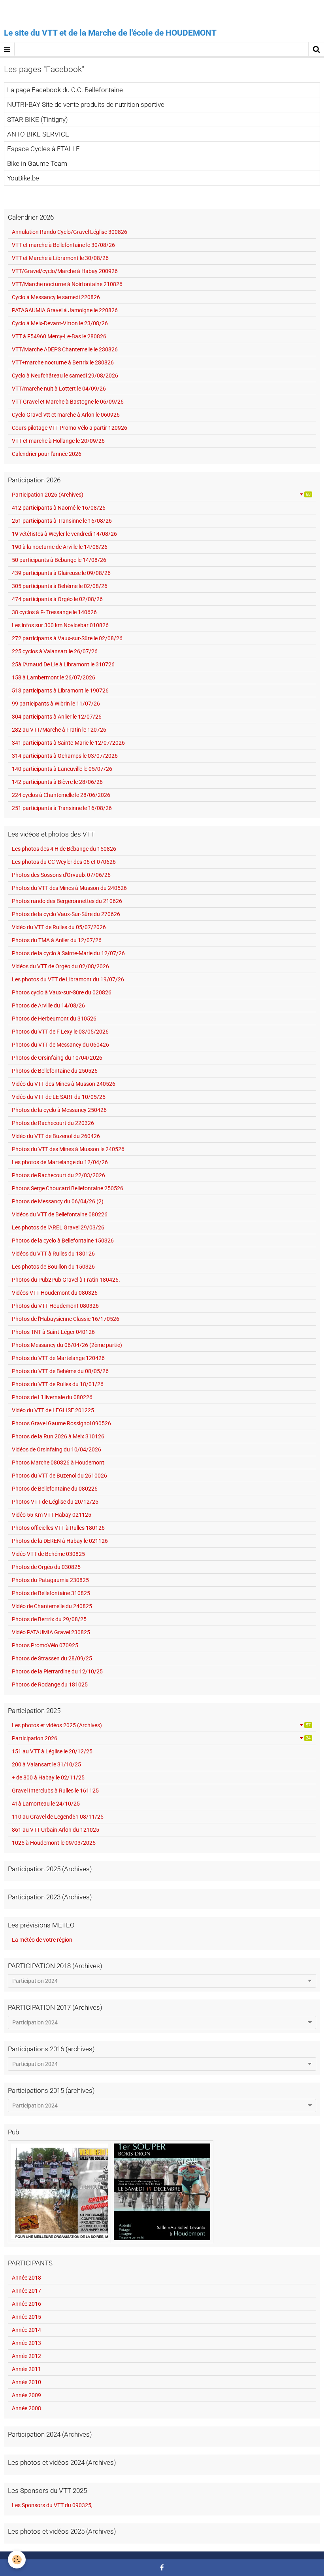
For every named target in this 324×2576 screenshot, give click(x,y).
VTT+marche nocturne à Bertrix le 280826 (63, 362)
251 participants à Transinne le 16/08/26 (62, 521)
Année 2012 (26, 2356)
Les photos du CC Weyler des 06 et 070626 (64, 862)
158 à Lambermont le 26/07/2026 (54, 677)
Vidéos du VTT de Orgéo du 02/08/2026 (60, 966)
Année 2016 (26, 2304)
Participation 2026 (161, 1738)
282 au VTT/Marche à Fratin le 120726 (59, 730)
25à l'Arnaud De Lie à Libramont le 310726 (63, 664)
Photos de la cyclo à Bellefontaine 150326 (63, 1241)
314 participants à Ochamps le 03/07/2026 (65, 756)
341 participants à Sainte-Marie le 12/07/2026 (68, 743)
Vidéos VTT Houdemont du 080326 (55, 1293)
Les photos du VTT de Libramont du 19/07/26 (68, 979)
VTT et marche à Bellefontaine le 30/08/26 (63, 245)
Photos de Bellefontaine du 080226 (55, 1489)
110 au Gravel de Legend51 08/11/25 (58, 1817)
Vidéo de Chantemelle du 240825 (52, 1606)
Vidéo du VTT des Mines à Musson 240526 (64, 1084)
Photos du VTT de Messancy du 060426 (60, 1045)
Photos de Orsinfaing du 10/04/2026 (57, 1058)
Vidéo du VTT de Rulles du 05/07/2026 (59, 927)
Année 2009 (26, 2395)
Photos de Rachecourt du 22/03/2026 (58, 1175)
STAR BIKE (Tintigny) (38, 120)
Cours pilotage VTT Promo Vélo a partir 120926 (70, 428)
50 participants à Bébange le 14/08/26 (59, 560)
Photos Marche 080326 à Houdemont (58, 1463)
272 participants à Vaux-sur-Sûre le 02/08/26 (67, 638)
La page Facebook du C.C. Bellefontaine (65, 90)
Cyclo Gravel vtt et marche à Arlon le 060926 (66, 415)
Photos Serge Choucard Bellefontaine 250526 (68, 1188)
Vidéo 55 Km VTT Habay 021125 (52, 1515)
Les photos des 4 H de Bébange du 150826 (64, 849)
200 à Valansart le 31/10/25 (46, 1764)
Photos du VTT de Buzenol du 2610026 (59, 1476)
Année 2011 (26, 2369)
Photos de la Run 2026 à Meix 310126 (58, 1436)
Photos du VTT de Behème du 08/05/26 (60, 1371)
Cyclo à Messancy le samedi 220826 (56, 297)
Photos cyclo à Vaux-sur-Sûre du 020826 (62, 992)
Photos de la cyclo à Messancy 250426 (59, 1110)
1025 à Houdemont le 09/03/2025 (54, 1843)
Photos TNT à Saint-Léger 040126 (53, 1332)
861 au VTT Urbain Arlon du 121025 (56, 1830)
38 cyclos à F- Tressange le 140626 (54, 612)
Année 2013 (26, 2343)
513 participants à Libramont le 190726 (60, 690)
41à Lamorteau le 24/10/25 (46, 1804)
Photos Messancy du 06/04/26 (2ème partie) (67, 1345)
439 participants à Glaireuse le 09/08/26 (61, 573)
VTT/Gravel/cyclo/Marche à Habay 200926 (65, 271)
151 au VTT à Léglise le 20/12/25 (52, 1751)
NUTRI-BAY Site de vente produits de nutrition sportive (86, 105)
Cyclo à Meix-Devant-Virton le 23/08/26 (60, 323)
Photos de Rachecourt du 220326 (53, 1123)
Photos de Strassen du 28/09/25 (52, 1658)
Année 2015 (26, 2317)
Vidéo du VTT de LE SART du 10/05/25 (59, 1097)
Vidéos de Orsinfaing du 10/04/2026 (57, 1449)
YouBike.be (23, 178)
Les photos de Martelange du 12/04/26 (60, 1162)
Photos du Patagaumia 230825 (50, 1580)
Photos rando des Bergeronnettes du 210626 (67, 901)
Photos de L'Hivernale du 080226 (52, 1397)
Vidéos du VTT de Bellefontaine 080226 (60, 1214)
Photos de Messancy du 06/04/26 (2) (58, 1201)
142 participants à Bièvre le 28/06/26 (57, 782)
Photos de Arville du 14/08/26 (48, 1005)
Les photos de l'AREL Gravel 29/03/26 (58, 1227)
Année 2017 (26, 2291)
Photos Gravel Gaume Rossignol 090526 (61, 1423)
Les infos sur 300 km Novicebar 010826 (60, 625)
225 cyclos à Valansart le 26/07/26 (55, 651)
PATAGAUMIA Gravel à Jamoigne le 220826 (65, 310)
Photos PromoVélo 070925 (45, 1645)
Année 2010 (26, 2382)
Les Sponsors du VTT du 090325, (52, 2505)
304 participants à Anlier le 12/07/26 (57, 717)
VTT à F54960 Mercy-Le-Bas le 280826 (59, 336)
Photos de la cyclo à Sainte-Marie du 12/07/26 (68, 953)
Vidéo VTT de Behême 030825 (48, 1554)
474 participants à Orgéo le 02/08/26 (57, 599)
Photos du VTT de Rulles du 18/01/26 (58, 1384)
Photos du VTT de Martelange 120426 (58, 1358)
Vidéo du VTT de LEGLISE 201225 (53, 1410)
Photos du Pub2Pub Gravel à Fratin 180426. (66, 1280)
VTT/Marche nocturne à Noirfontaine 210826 (67, 284)
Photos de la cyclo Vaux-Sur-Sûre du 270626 (66, 914)
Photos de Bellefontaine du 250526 (55, 1071)
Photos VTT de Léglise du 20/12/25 (55, 1502)
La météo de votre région (42, 1940)
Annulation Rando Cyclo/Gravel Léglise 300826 (70, 232)
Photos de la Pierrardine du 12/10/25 (57, 1671)
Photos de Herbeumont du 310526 (54, 1019)
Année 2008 (26, 2408)
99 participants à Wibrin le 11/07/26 (56, 704)
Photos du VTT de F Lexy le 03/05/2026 (60, 1032)
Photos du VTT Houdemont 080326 (55, 1306)
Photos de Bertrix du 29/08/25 (49, 1619)
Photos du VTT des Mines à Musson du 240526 (69, 888)
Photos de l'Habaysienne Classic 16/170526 (66, 1319)
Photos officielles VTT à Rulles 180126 (58, 1528)
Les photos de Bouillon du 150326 (53, 1267)
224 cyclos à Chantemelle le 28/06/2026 (61, 795)
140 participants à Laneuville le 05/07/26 (62, 769)
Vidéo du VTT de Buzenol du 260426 (56, 1136)
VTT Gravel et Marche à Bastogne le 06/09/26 (68, 402)
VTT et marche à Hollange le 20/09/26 (58, 441)
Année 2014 (26, 2330)
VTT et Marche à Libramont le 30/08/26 (60, 258)
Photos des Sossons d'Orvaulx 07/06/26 (61, 875)
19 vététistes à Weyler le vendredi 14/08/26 (64, 534)
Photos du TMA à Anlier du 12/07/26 (57, 940)
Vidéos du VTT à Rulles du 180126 (53, 1254)
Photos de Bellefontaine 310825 (51, 1593)
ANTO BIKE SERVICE (38, 134)
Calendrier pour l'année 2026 (47, 454)
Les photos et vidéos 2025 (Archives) (161, 1725)
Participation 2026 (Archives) (161, 495)
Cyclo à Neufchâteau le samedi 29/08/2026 (65, 376)
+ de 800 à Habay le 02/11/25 (48, 1777)
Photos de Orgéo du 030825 (46, 1567)
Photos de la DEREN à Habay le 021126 (60, 1541)
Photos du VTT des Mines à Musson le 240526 (68, 1149)
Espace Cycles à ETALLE (43, 149)
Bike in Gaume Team (37, 163)
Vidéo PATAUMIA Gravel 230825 (51, 1632)
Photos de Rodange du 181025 (50, 1684)
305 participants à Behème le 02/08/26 (60, 586)
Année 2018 (26, 2278)
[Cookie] (17, 2560)
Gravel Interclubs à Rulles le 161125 (55, 1791)
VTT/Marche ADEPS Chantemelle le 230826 (65, 349)
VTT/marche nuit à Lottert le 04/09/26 (59, 389)
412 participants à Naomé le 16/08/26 (59, 508)
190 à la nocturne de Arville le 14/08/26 (60, 547)
